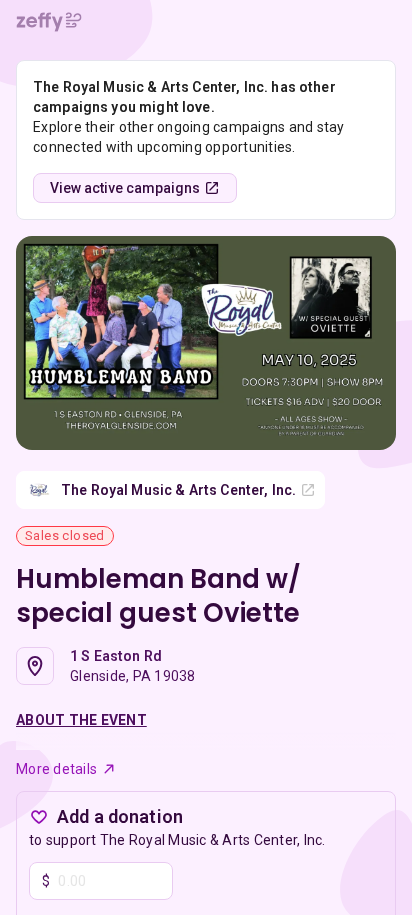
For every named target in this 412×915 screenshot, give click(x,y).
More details (56, 769)
